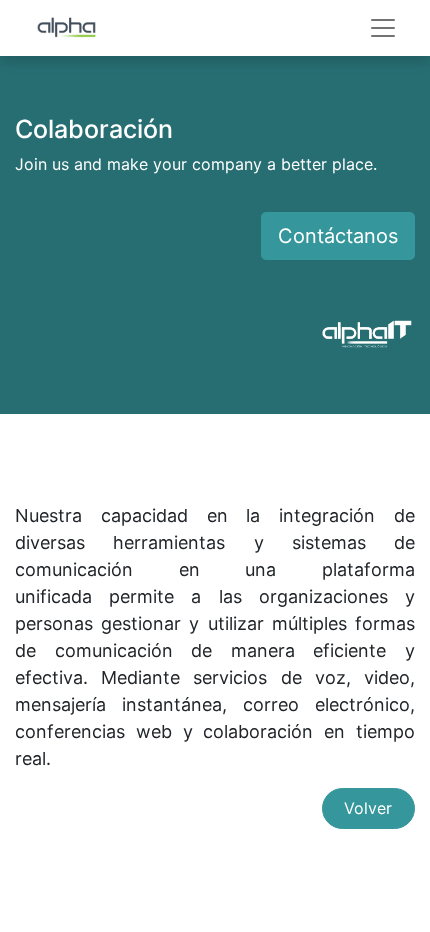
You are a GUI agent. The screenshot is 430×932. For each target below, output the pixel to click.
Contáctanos (338, 236)
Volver (368, 808)
